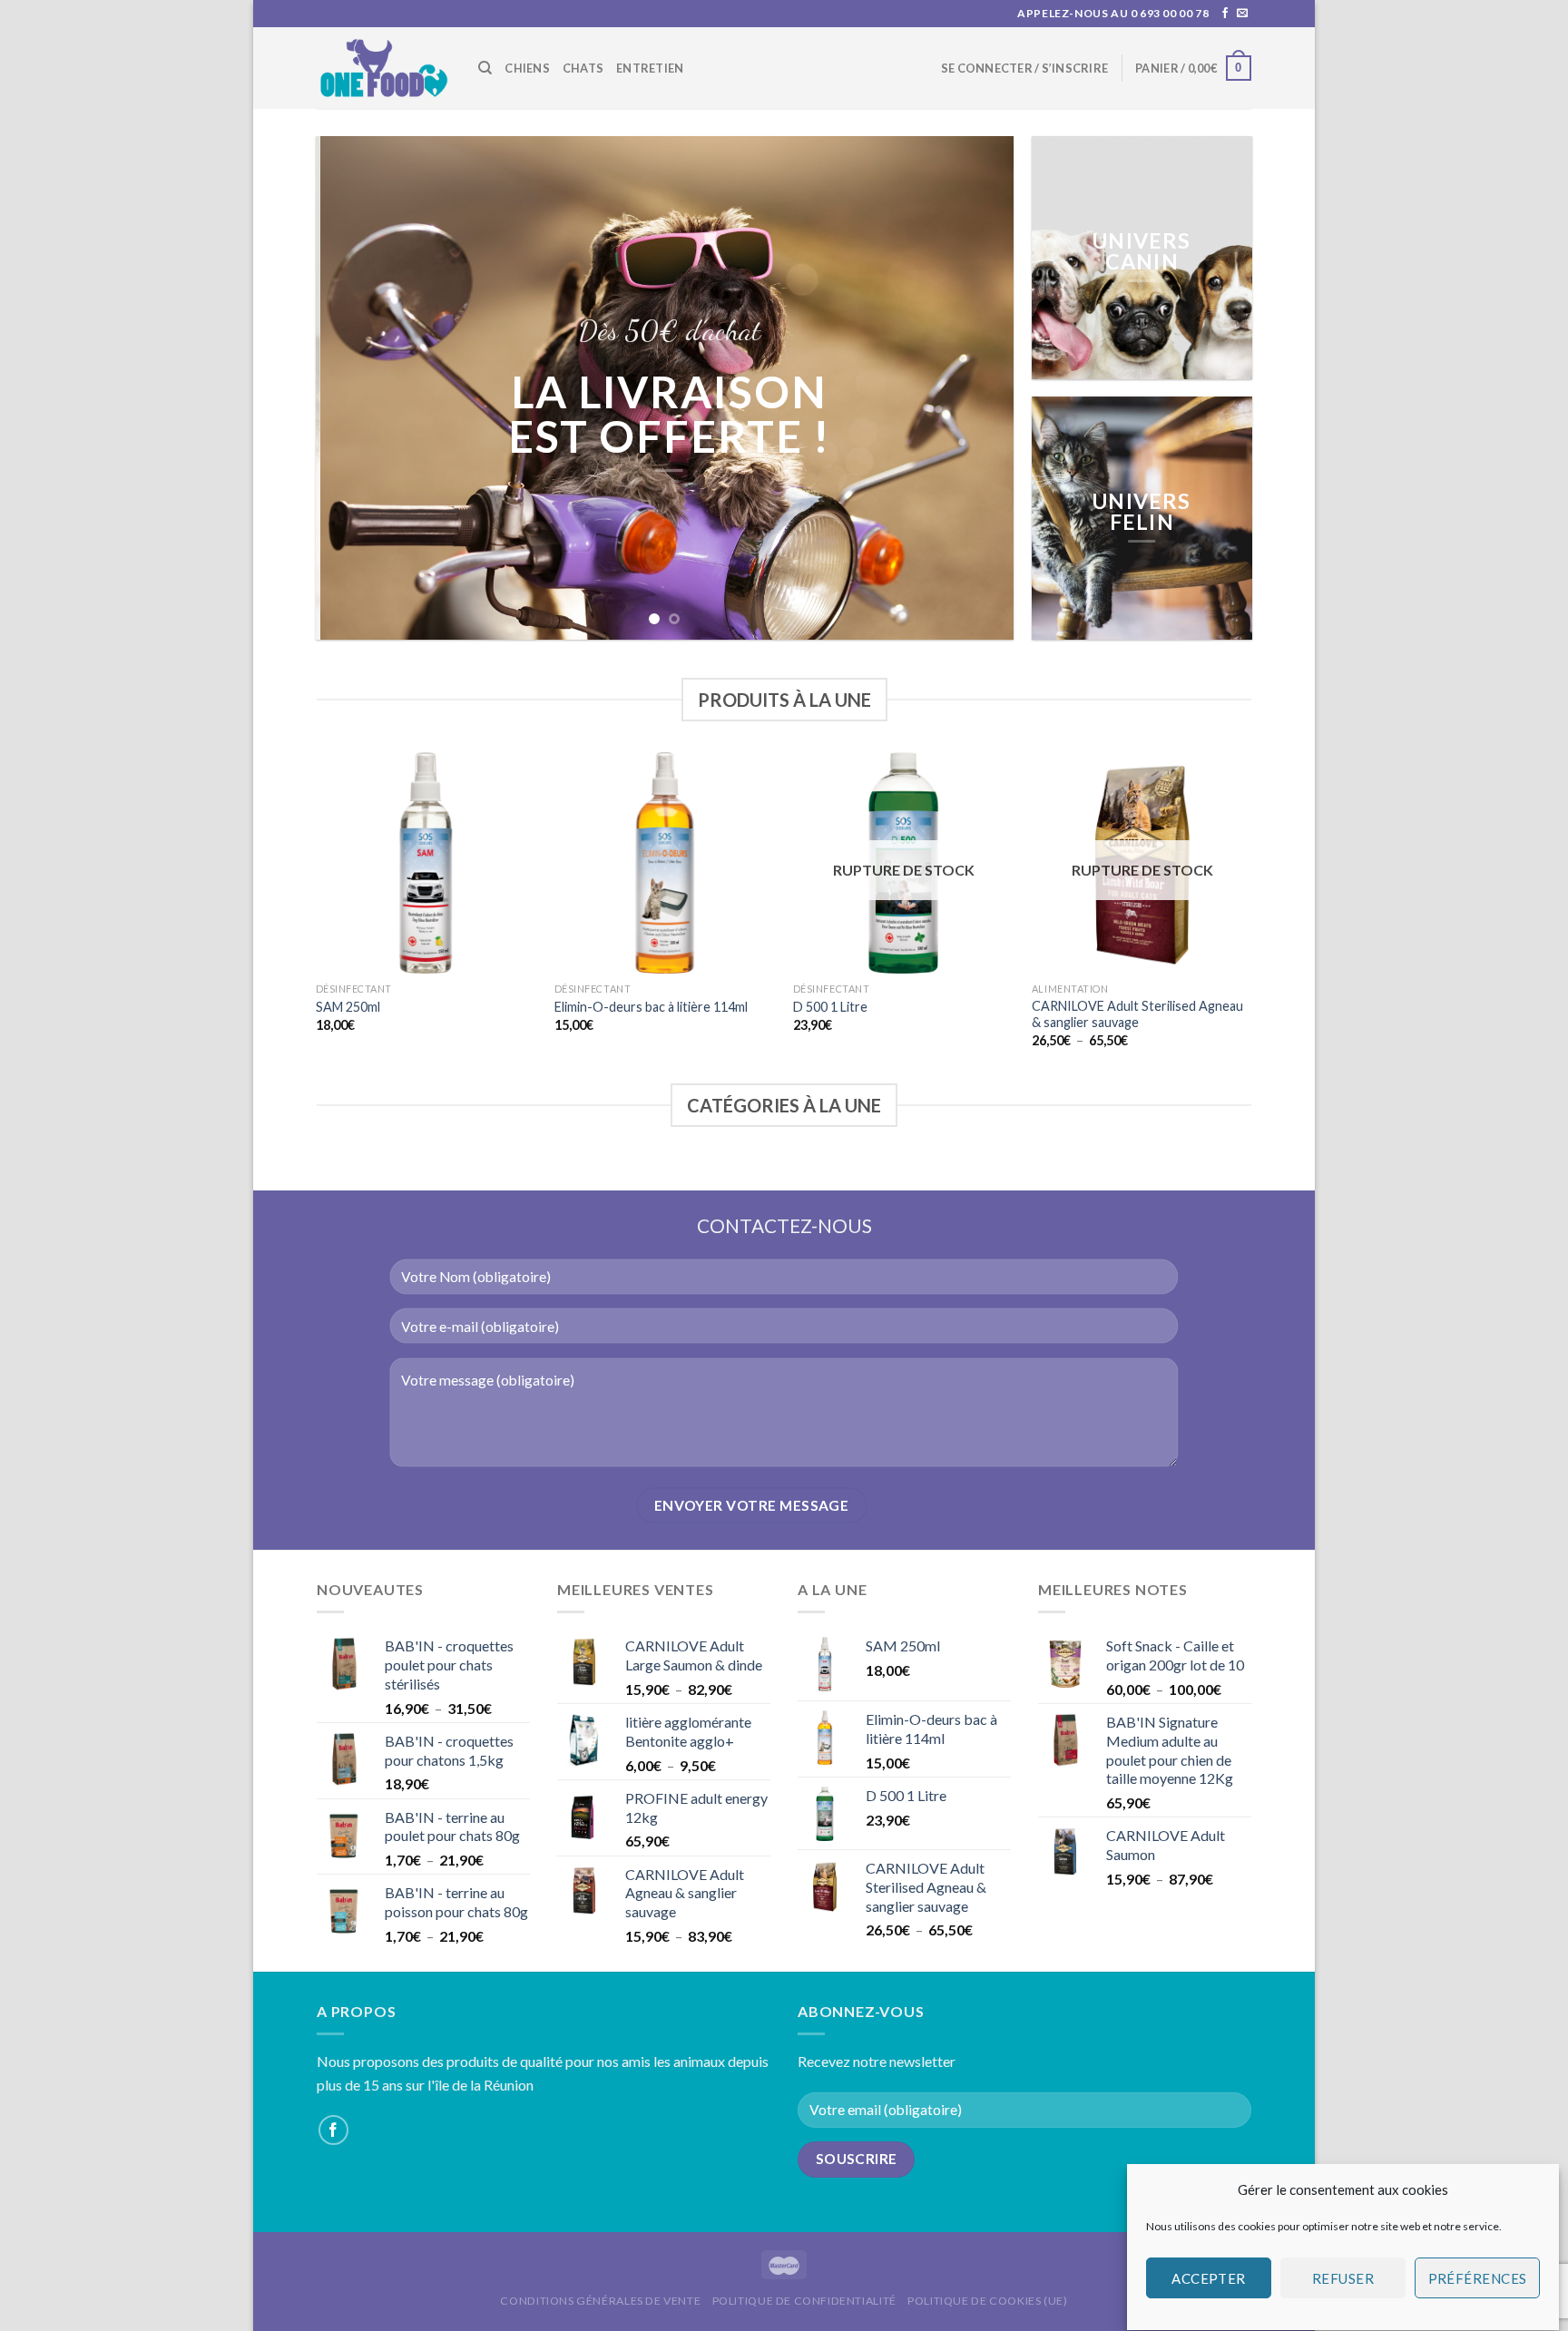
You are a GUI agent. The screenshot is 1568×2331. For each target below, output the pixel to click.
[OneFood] (384, 69)
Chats (583, 68)
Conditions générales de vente (600, 2301)
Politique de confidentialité (804, 2301)
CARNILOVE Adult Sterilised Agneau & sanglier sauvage (1137, 1014)
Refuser (1343, 2278)
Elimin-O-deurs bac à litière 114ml (651, 1007)
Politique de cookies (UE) (987, 2301)
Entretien (650, 68)
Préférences (1478, 2278)
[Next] (977, 388)
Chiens (527, 68)
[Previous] (352, 388)
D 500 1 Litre (830, 1007)
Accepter (1209, 2278)
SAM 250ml (348, 1007)
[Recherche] (485, 68)
